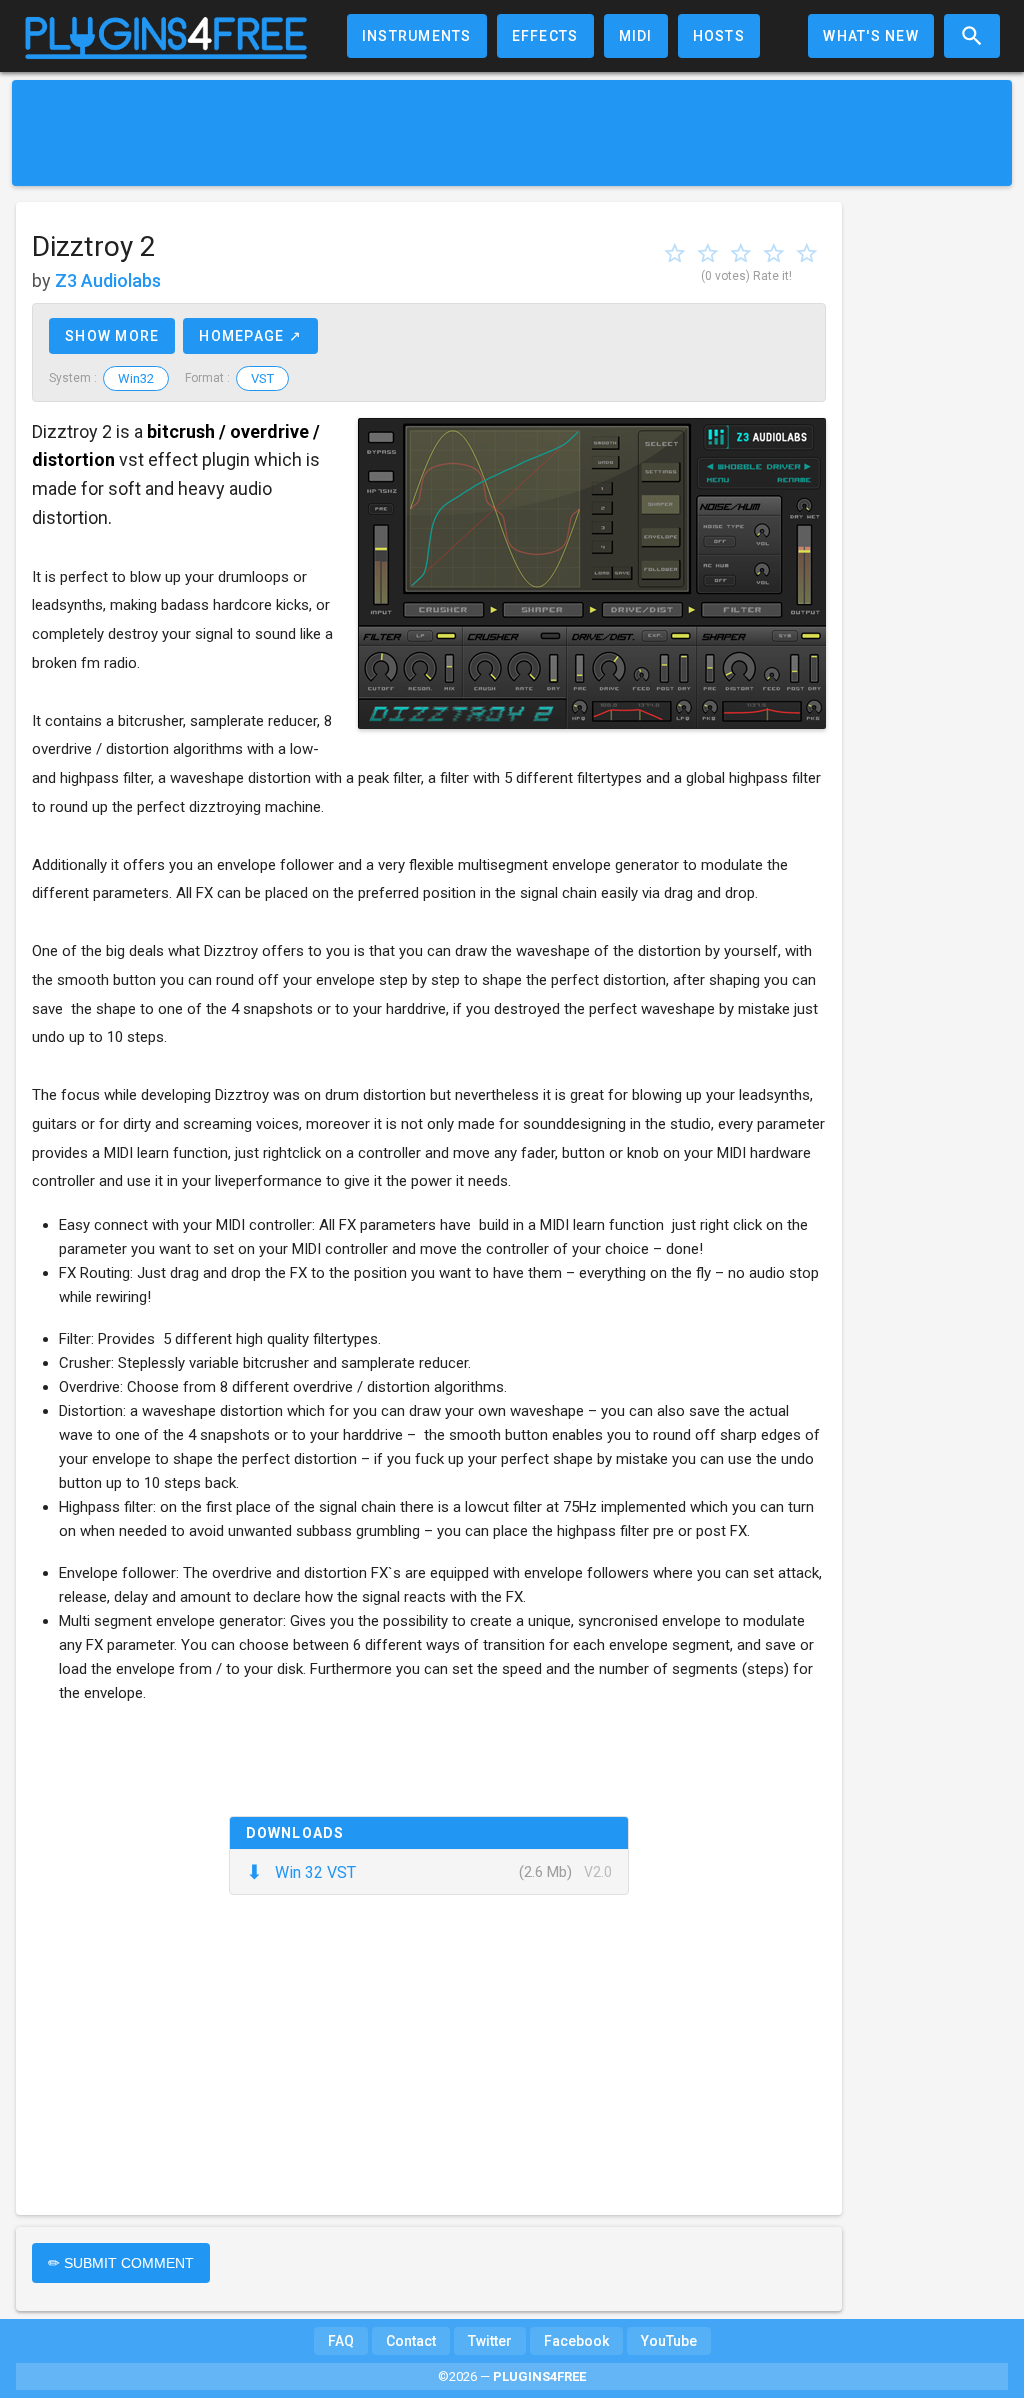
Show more (112, 336)
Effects (545, 36)
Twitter (490, 2341)
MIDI (636, 36)
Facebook (576, 2341)
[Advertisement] (512, 133)
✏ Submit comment (121, 2263)
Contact (411, 2341)
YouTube (669, 2341)
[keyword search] (972, 36)
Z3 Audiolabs (108, 280)
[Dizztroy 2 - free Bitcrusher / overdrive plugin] (592, 573)
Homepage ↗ (250, 336)
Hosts (719, 36)
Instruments (417, 36)
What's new (871, 36)
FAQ (341, 2341)
